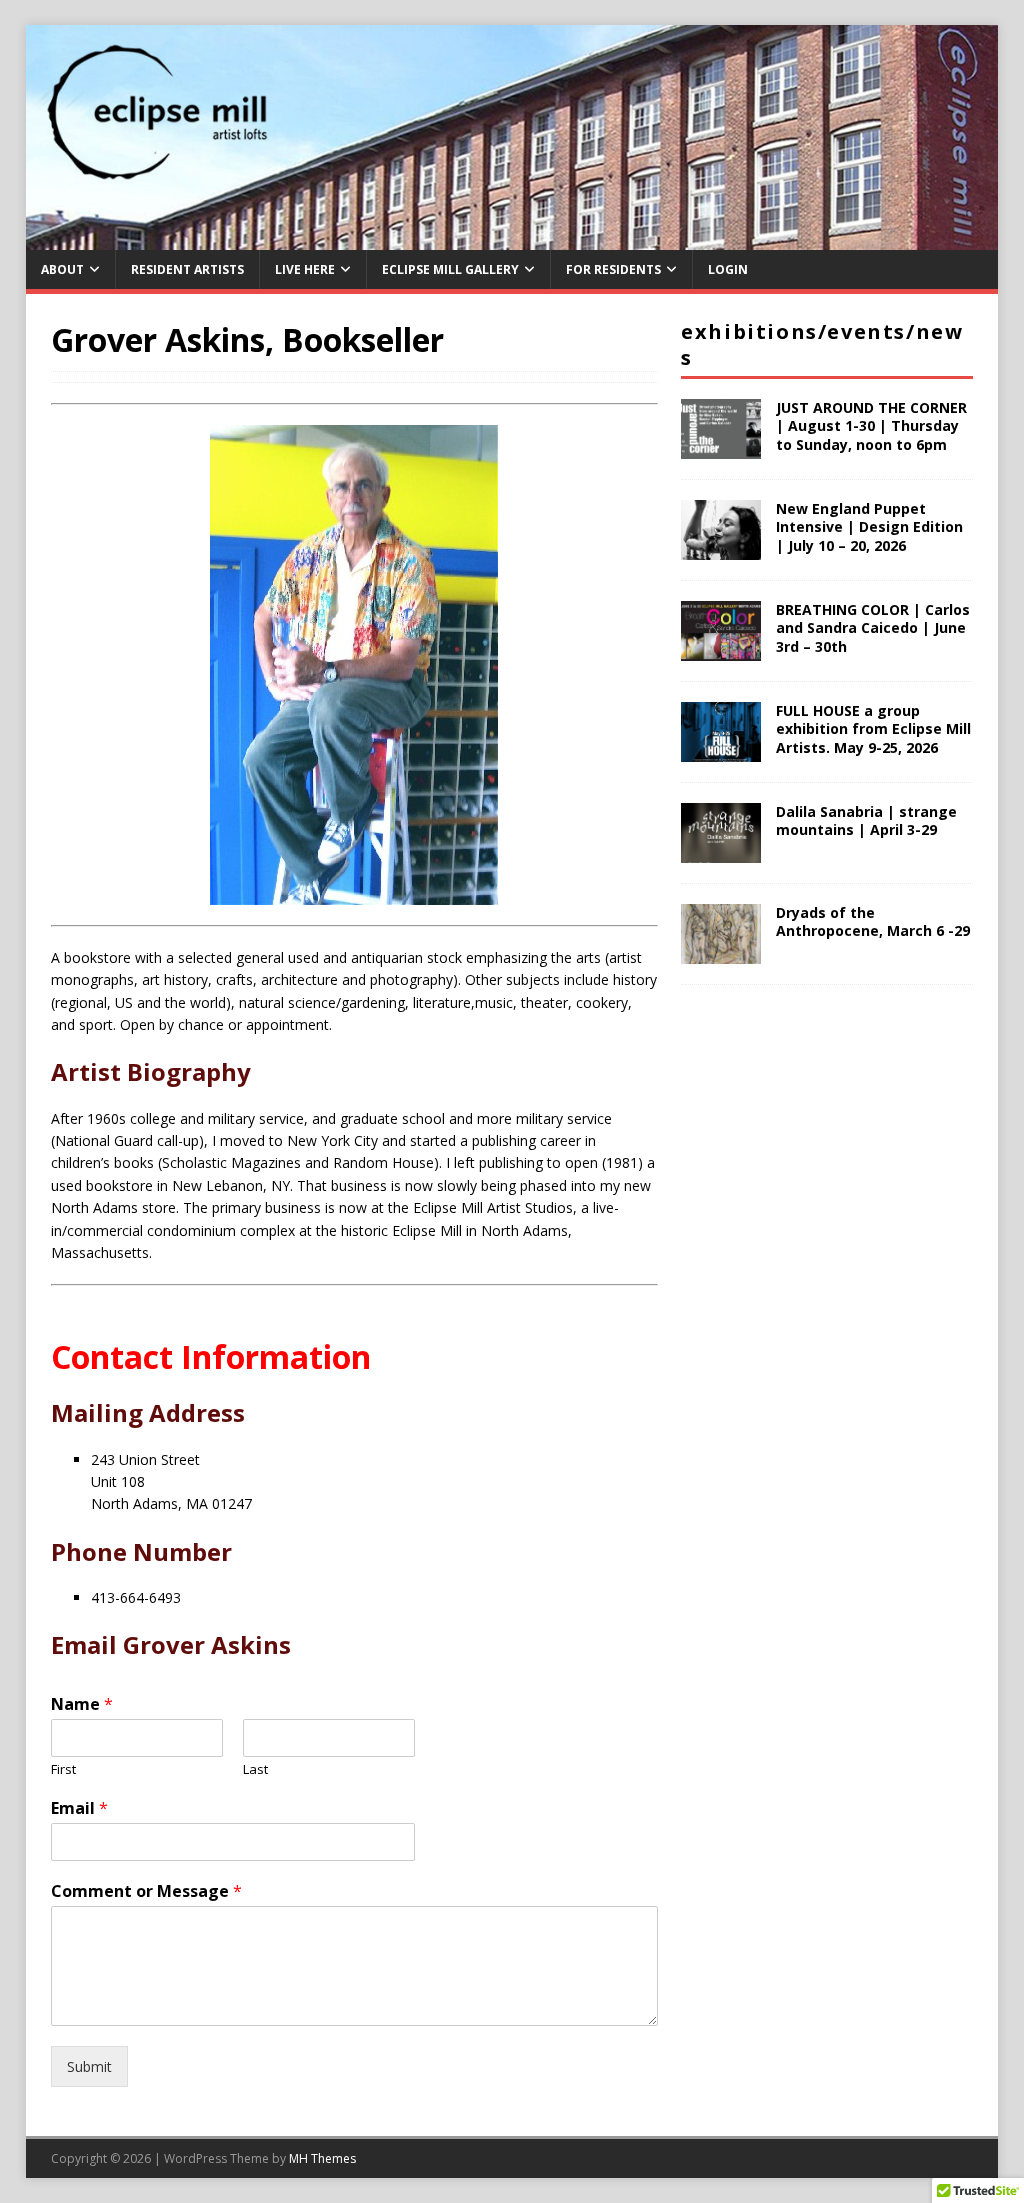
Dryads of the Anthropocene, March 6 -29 (873, 921)
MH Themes (322, 2158)
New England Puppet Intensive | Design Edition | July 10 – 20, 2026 (869, 526)
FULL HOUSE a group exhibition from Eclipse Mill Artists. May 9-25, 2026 (873, 728)
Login (728, 269)
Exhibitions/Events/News (822, 344)
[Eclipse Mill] (512, 238)
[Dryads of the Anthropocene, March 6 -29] (721, 952)
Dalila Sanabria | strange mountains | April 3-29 (866, 820)
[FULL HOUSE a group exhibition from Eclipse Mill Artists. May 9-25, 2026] (721, 750)
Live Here (305, 269)
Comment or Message (146, 1891)
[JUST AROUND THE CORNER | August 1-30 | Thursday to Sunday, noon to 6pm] (721, 447)
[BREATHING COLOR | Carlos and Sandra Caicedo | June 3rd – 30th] (721, 649)
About (62, 269)
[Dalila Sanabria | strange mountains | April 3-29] (721, 851)
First (63, 1769)
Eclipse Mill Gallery (450, 269)
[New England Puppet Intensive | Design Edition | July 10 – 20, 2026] (721, 548)
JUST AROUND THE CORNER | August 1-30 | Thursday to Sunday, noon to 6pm (871, 425)
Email (79, 1808)
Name (82, 1704)
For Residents (613, 269)
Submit (89, 2066)
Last (255, 1769)
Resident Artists (187, 269)
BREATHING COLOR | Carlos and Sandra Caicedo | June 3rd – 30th (873, 627)
